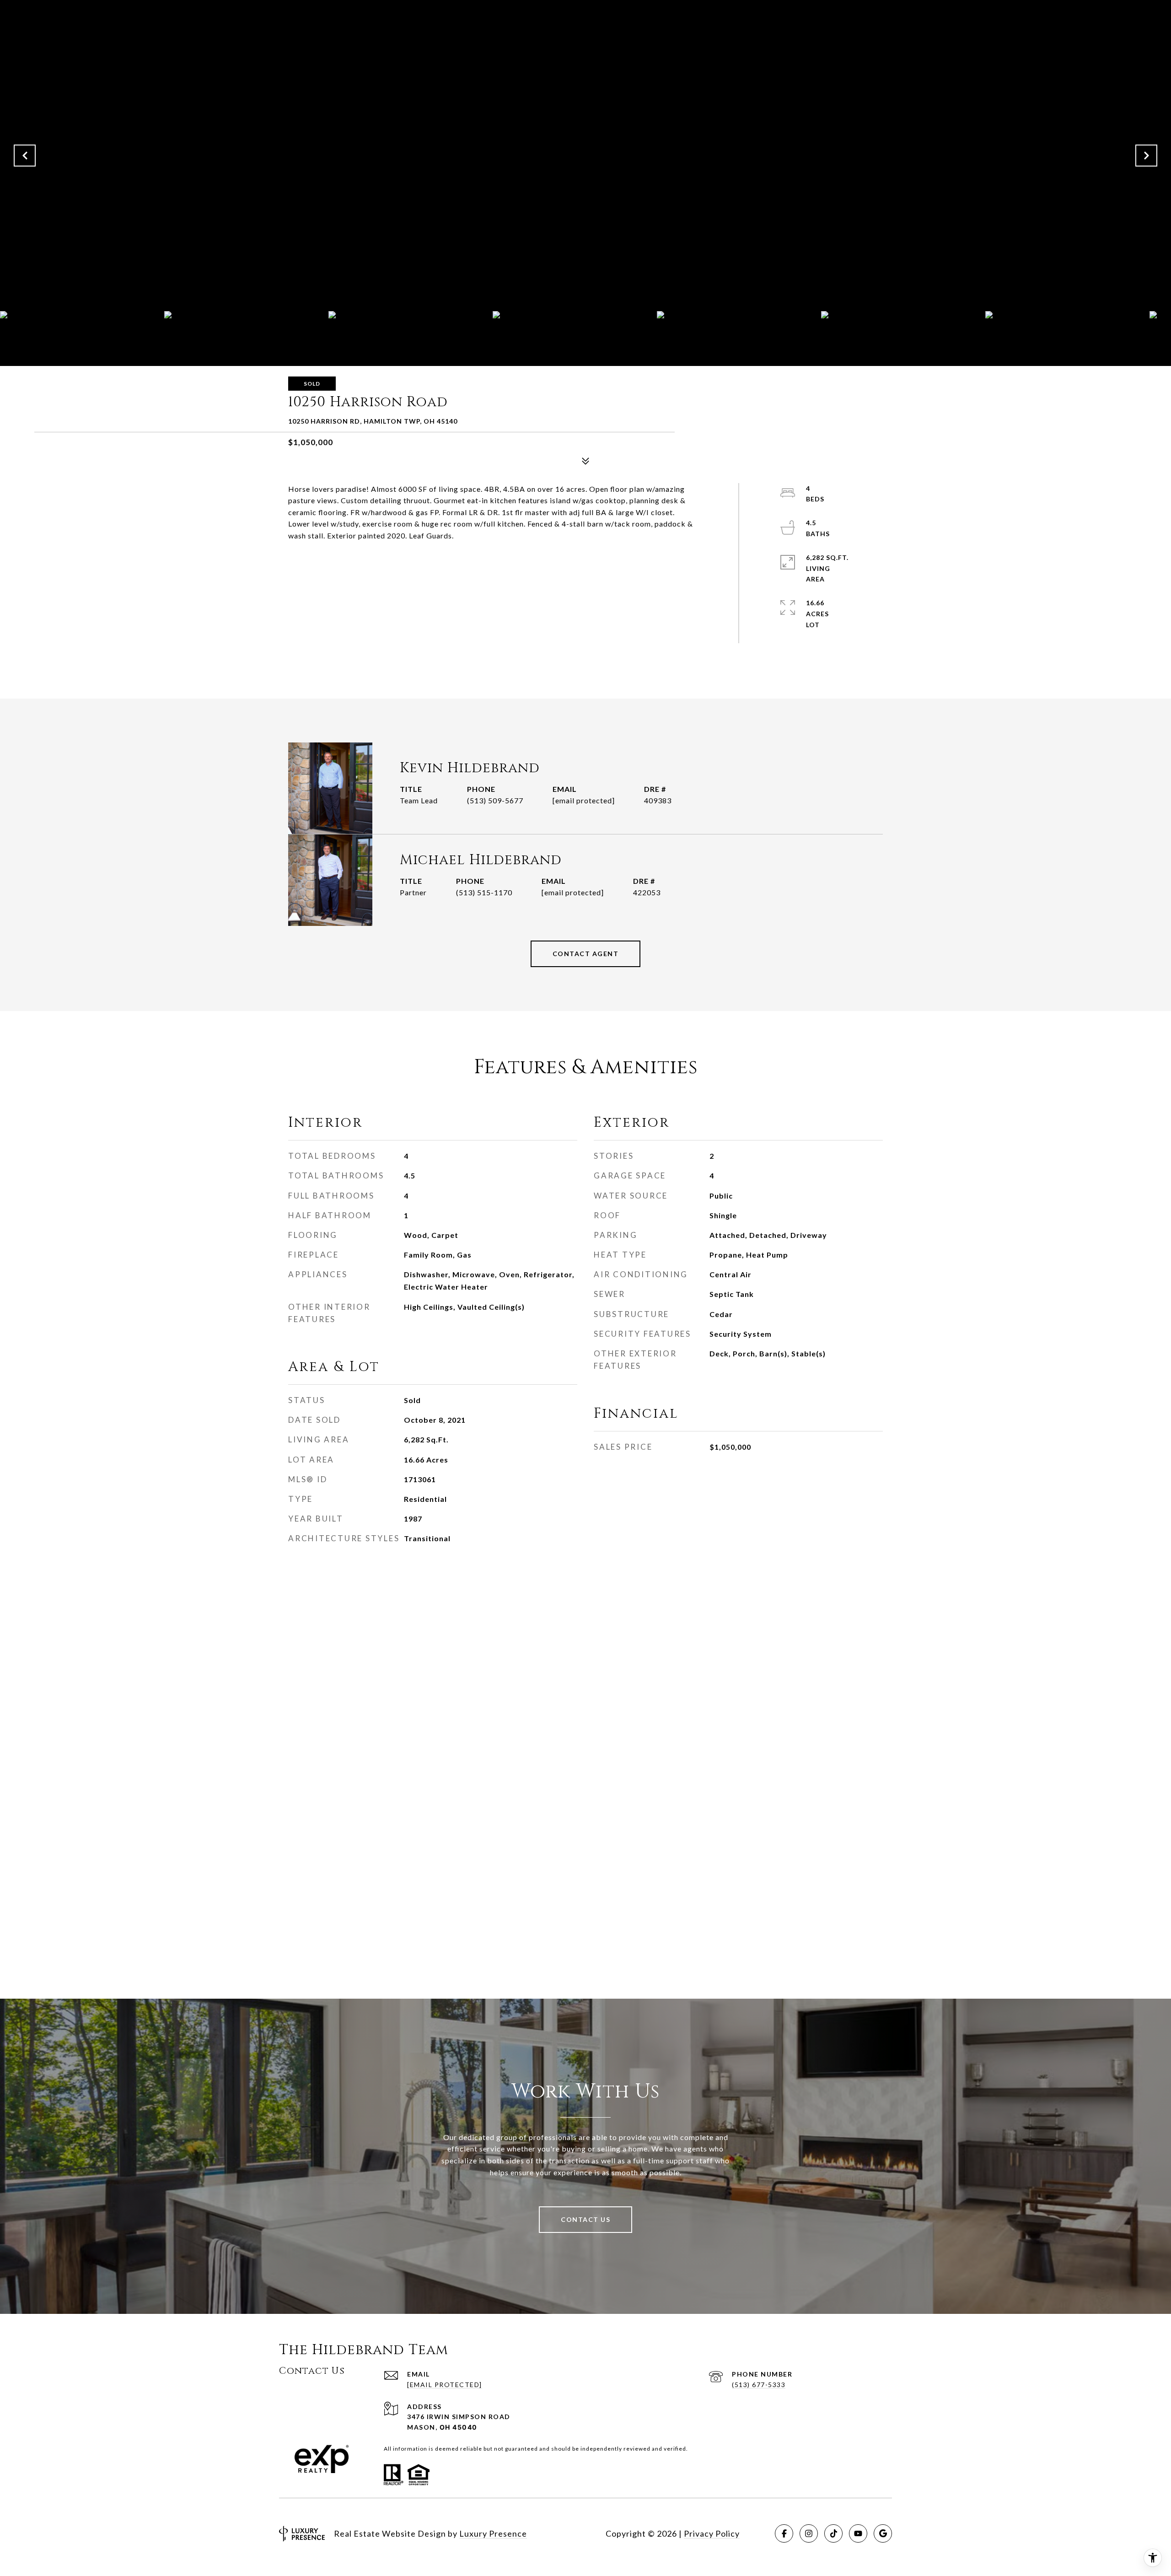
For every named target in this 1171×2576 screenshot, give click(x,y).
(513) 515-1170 (484, 892)
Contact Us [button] (585, 2219)
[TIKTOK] (833, 2533)
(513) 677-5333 (759, 2385)
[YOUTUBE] (858, 2533)
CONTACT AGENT (586, 954)
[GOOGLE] (883, 2533)
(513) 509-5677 (495, 800)
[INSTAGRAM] (809, 2533)
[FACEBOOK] (784, 2533)
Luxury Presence (493, 2533)
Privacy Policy (712, 2533)
